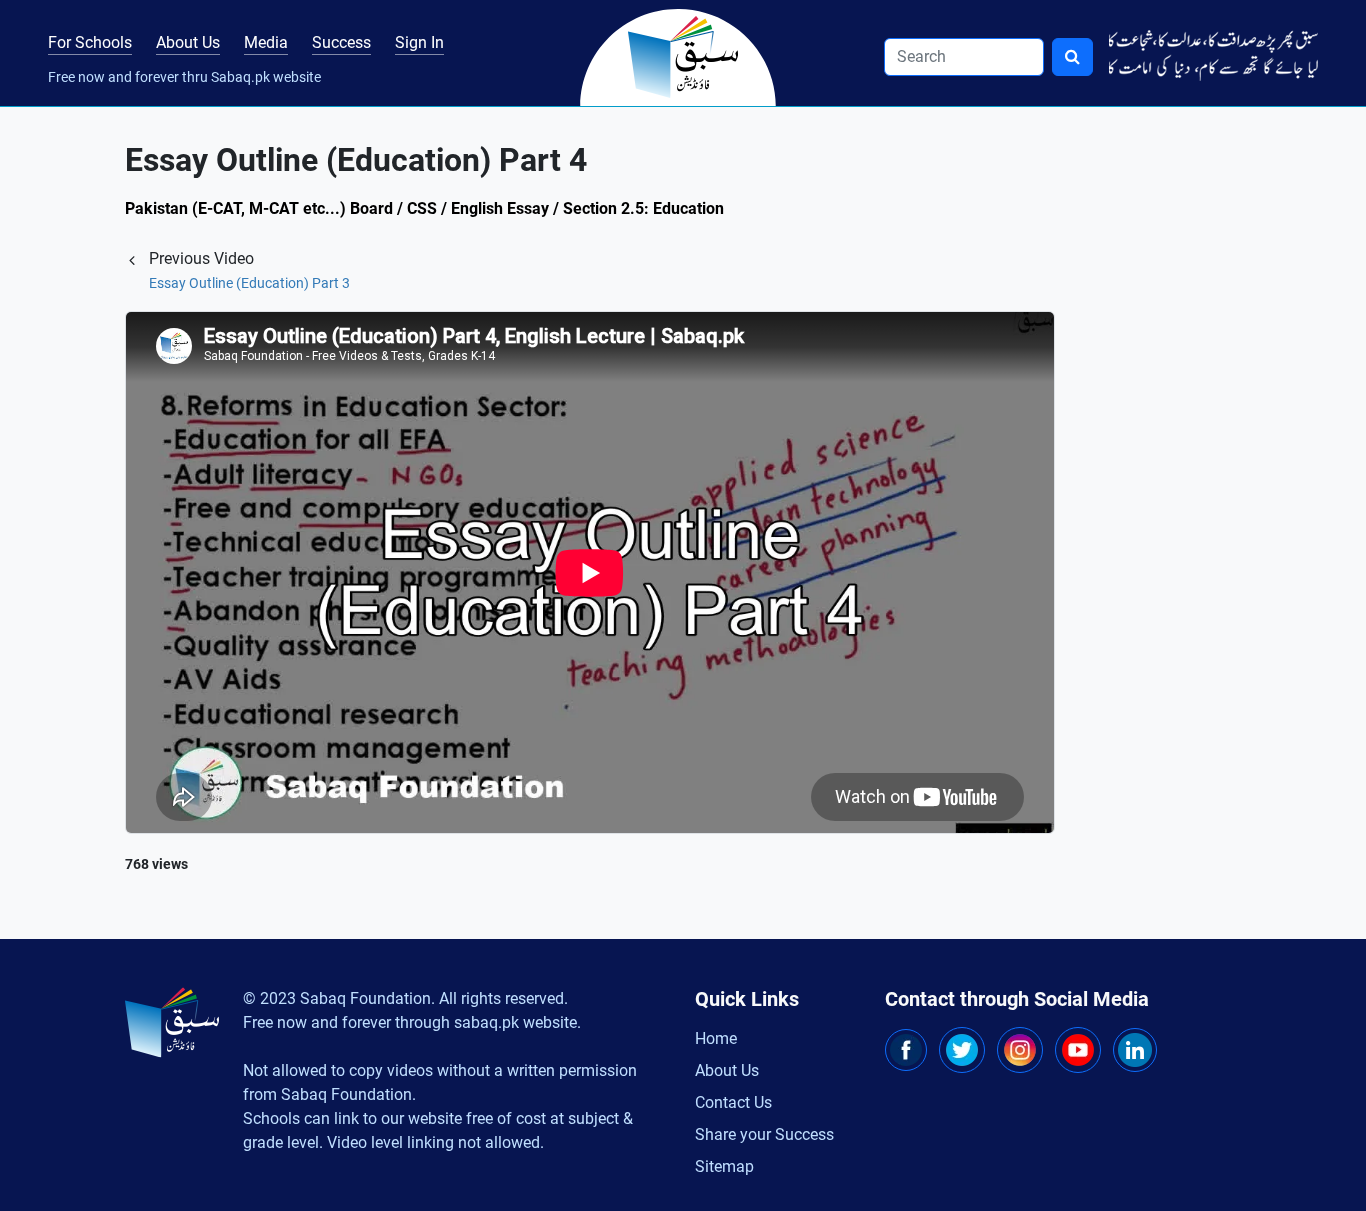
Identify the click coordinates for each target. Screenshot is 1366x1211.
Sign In (419, 42)
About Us (188, 42)
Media (266, 42)
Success (341, 42)
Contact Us (733, 1102)
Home (716, 1038)
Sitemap (724, 1166)
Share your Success (764, 1134)
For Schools (90, 42)
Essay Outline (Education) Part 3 (249, 283)
